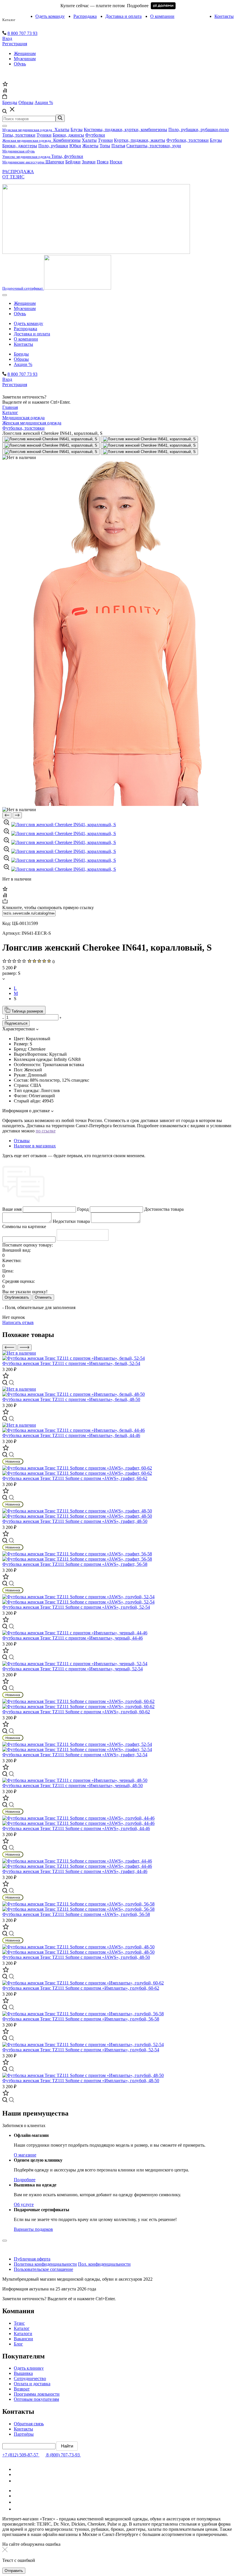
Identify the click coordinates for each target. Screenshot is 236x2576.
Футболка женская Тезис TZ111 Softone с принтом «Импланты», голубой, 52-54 (81, 2050)
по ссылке (46, 1131)
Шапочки (55, 162)
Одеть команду (50, 16)
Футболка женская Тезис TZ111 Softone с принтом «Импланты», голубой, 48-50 (81, 2081)
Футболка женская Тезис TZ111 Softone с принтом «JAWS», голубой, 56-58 (76, 1914)
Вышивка (23, 2373)
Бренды (21, 354)
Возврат (22, 2389)
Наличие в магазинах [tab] (35, 1146)
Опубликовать (17, 1297)
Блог (18, 2344)
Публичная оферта (32, 2259)
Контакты (224, 16)
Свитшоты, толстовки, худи (154, 146)
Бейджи (73, 162)
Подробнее (25, 2180)
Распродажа (85, 16)
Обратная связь (29, 2424)
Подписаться (16, 1023)
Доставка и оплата (123, 16)
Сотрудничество (30, 2378)
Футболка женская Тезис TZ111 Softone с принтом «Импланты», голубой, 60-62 (81, 1988)
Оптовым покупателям (36, 2399)
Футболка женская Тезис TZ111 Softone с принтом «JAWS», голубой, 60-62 (76, 1712)
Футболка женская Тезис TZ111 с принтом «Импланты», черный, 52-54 (73, 1669)
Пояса (103, 162)
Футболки (95, 135)
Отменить (43, 1297)
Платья (118, 146)
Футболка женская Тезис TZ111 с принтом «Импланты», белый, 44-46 (71, 1435)
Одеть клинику (29, 2368)
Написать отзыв (18, 1322)
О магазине (25, 2155)
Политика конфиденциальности (45, 2264)
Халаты (62, 130)
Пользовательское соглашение (43, 2269)
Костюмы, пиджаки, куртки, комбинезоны (125, 130)
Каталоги (23, 2334)
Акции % (23, 364)
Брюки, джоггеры (20, 146)
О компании (162, 16)
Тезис (19, 2323)
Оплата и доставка (32, 2384)
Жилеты (90, 146)
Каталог (9, 20)
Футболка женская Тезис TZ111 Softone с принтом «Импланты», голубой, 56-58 (81, 2019)
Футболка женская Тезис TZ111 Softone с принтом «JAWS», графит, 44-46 (75, 1871)
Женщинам (25, 53)
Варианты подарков (33, 2229)
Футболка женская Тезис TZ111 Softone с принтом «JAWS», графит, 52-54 (75, 1755)
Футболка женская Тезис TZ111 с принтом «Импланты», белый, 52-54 (71, 1363)
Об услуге (24, 2204)
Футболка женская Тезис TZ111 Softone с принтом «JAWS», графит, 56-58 (75, 1564)
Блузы (77, 130)
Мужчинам (25, 59)
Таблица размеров (27, 1011)
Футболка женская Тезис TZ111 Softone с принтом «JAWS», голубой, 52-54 (76, 1607)
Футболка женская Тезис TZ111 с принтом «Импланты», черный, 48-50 (73, 1785)
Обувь (20, 64)
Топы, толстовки (19, 135)
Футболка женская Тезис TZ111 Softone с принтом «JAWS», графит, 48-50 (75, 1521)
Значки (89, 162)
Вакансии (23, 2339)
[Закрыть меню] (5, 126)
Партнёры (24, 2434)
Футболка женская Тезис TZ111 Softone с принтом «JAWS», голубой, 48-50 (76, 1957)
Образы (21, 359)
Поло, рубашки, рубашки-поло (199, 130)
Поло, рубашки (53, 146)
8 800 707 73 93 (22, 33)
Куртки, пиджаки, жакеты (140, 140)
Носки (116, 162)
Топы (105, 146)
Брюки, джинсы (68, 135)
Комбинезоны (67, 140)
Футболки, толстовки (188, 140)
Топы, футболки (67, 156)
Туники (44, 135)
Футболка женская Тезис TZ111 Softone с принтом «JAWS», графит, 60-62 (75, 1478)
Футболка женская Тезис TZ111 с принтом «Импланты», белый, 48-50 (71, 1399)
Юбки (75, 146)
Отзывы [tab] (22, 1141)
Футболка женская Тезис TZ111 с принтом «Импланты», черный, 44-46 (73, 1638)
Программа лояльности (37, 2394)
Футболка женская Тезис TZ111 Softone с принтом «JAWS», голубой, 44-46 (76, 1828)
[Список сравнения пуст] (5, 91)
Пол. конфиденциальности (104, 2264)
